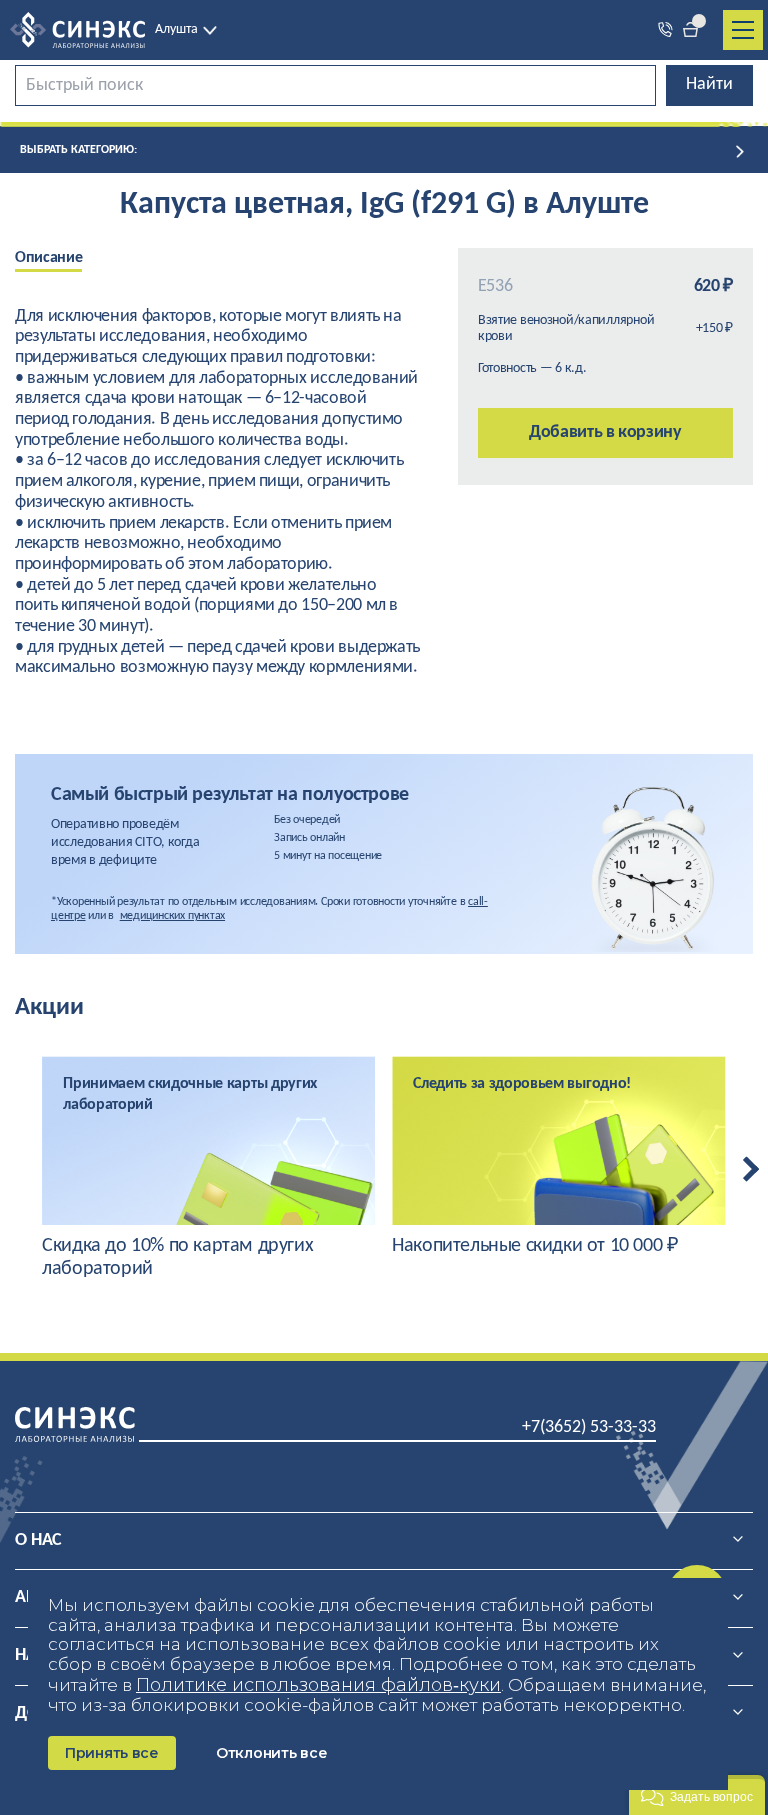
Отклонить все (271, 1753)
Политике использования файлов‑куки (318, 1685)
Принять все (112, 1753)
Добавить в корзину (605, 432)
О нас (38, 1540)
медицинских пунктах (172, 916)
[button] (697, 1795)
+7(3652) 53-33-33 (589, 1427)
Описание (48, 258)
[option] (63, 260)
